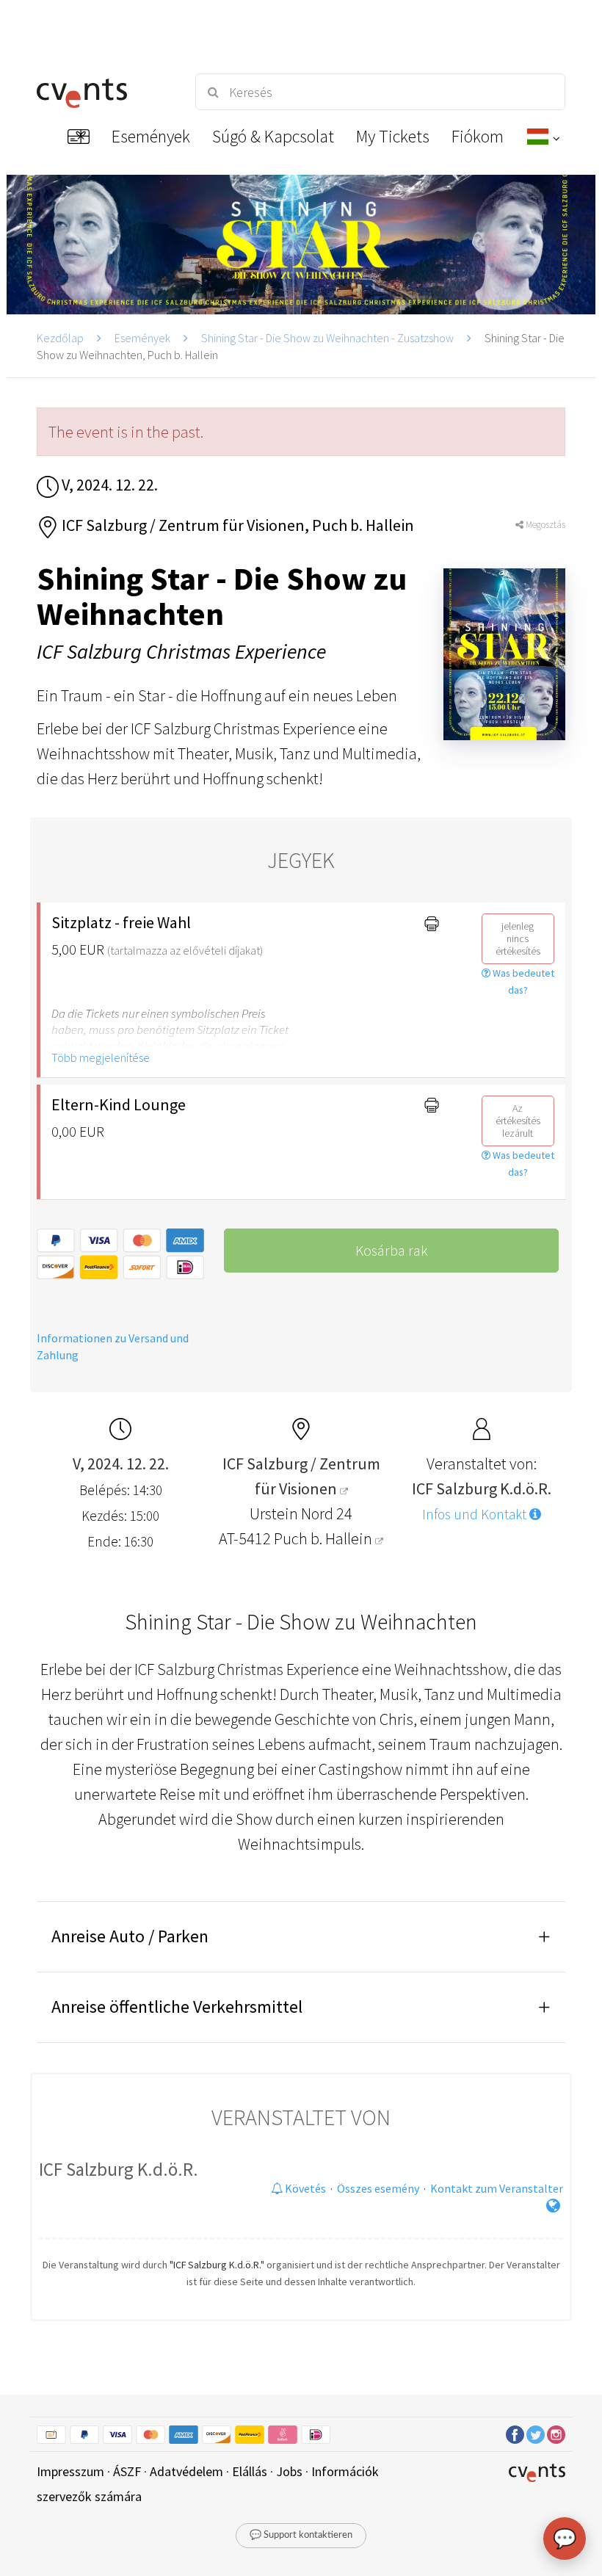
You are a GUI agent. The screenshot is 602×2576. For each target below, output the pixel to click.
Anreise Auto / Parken (130, 1936)
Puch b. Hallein (324, 1538)
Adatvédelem (186, 2471)
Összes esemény (378, 2188)
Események (142, 338)
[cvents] (103, 92)
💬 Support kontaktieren (301, 2535)
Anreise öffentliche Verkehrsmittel (177, 2007)
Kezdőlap (60, 338)
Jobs (289, 2471)
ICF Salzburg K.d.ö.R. (119, 2169)
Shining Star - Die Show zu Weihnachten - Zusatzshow (327, 338)
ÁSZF (127, 2471)
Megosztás (544, 525)
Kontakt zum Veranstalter (497, 2188)
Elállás (250, 2471)
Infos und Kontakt (476, 1514)
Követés (304, 2188)
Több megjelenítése (101, 1057)
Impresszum (70, 2471)
